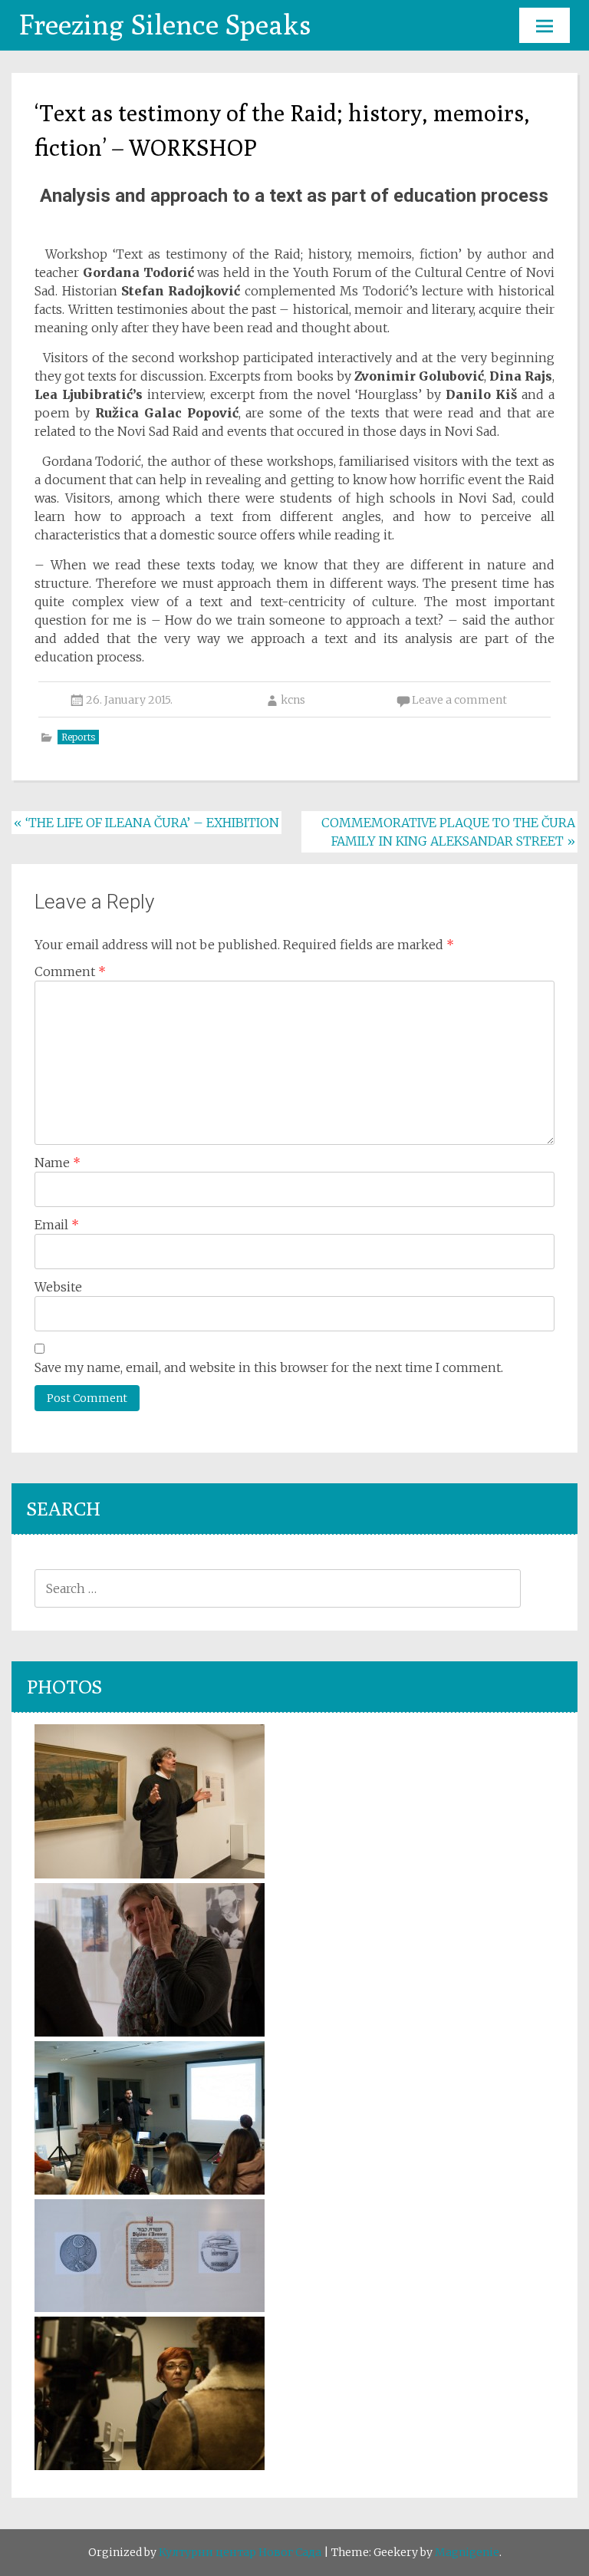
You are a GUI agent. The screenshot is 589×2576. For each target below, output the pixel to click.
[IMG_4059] (150, 2466)
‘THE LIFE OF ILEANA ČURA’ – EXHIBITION (146, 823)
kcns (293, 700)
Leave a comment (459, 700)
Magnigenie (467, 2552)
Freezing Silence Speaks (165, 24)
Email (57, 1225)
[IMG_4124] (150, 2190)
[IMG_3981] (150, 2032)
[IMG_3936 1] (150, 2307)
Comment (70, 971)
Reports (78, 737)
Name (58, 1163)
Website (58, 1287)
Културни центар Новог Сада (240, 2552)
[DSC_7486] (150, 1874)
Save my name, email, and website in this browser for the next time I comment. (269, 1367)
